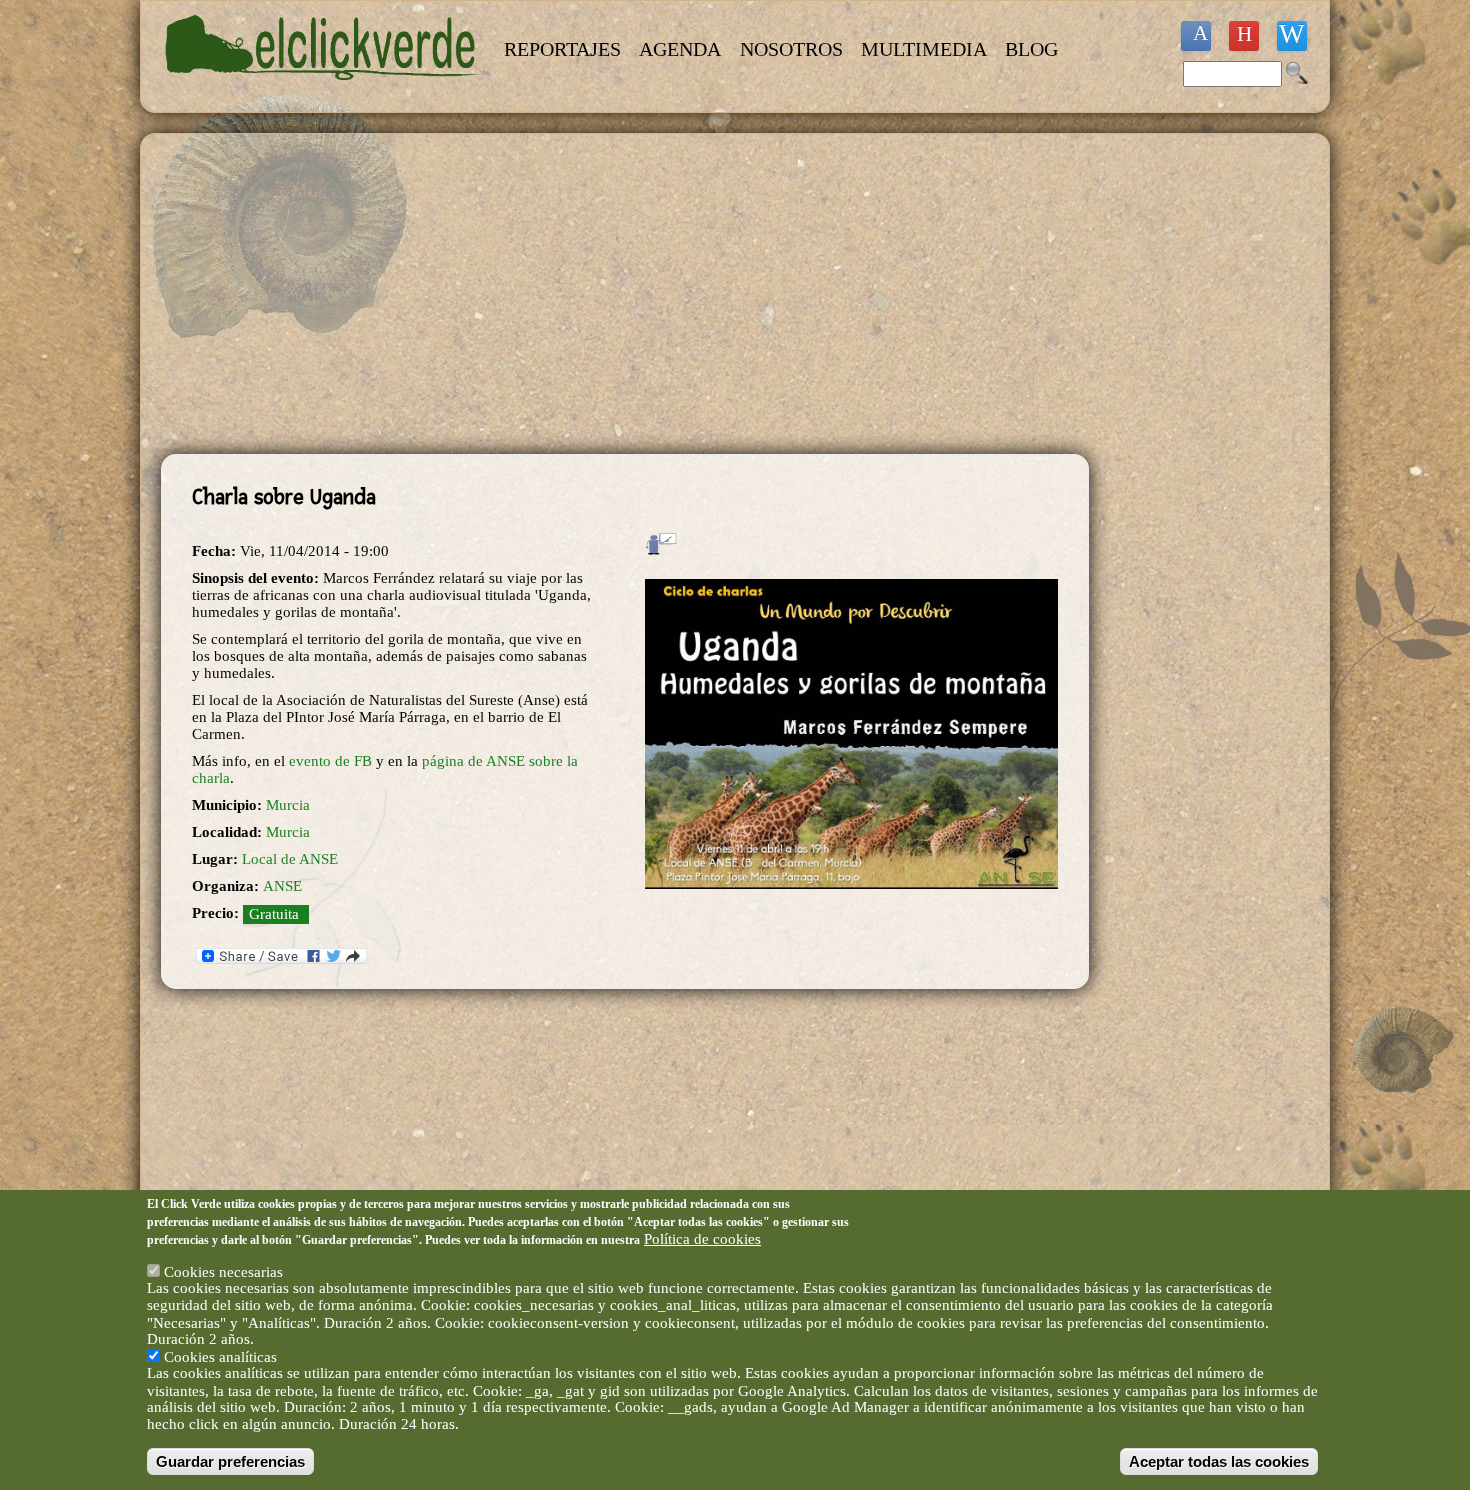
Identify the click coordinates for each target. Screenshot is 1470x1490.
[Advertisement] (625, 294)
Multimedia (924, 49)
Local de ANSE (290, 859)
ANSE (282, 886)
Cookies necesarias (223, 1271)
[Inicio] (323, 92)
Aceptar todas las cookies (1219, 1461)
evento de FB (330, 761)
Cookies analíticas (220, 1356)
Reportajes (562, 49)
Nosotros (791, 49)
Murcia (288, 805)
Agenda (680, 49)
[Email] (1292, 36)
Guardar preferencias (230, 1461)
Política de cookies (702, 1238)
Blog (1031, 49)
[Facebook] (1196, 36)
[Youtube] (1244, 36)
